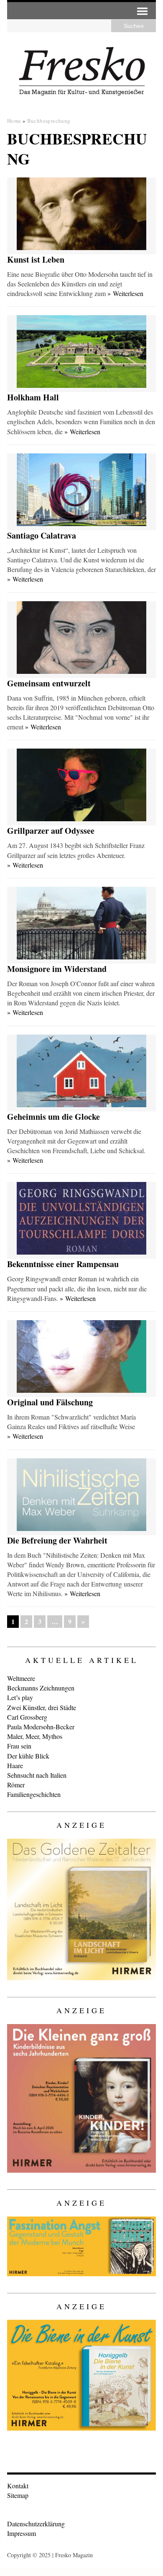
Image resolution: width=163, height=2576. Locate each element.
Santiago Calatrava (42, 535)
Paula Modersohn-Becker (41, 1727)
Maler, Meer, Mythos (35, 1736)
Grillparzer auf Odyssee (51, 831)
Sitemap (18, 2495)
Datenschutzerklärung (36, 2524)
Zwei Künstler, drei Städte (42, 1707)
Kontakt (18, 2486)
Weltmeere (21, 1678)
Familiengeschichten (34, 1794)
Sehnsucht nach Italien (37, 1775)
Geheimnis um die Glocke (53, 1117)
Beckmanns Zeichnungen (41, 1688)
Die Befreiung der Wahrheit (57, 1540)
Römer (16, 1785)
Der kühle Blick (28, 1756)
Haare (15, 1765)
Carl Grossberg (27, 1717)
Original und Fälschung (50, 1402)
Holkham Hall (33, 397)
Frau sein (19, 1746)
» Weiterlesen (125, 293)
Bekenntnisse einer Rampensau (63, 1264)
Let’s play (20, 1697)
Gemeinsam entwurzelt (49, 683)
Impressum (22, 2533)
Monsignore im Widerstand (57, 969)
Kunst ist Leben (36, 259)
